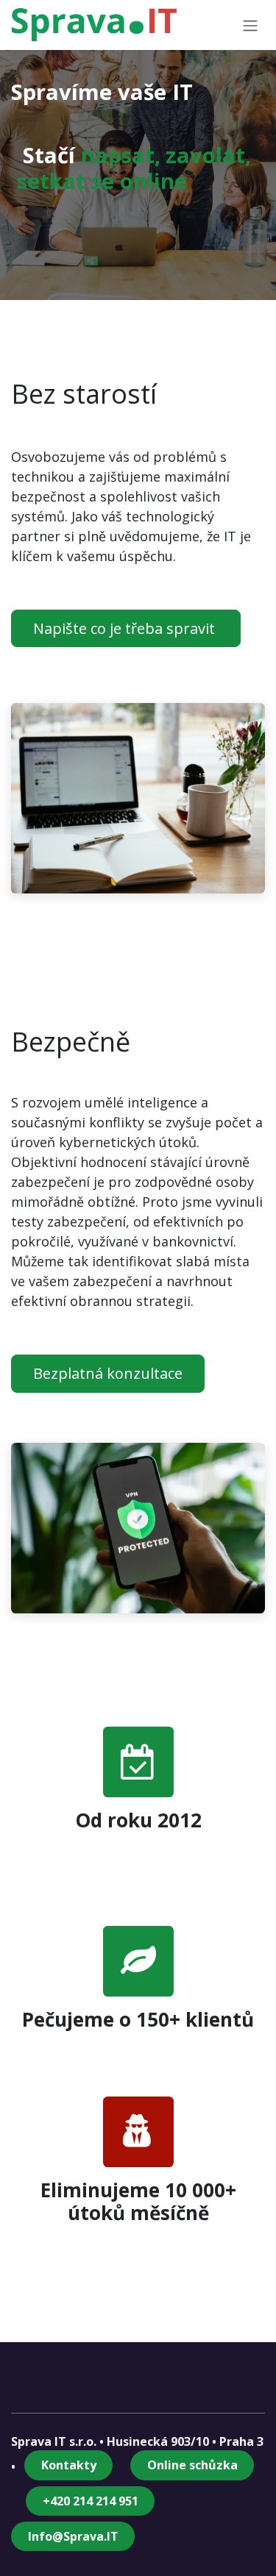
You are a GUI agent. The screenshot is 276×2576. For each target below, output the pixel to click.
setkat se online (102, 181)
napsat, (121, 155)
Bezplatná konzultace (108, 1373)
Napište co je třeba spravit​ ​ (126, 628)
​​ (91, 2501)
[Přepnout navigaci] (250, 25)
